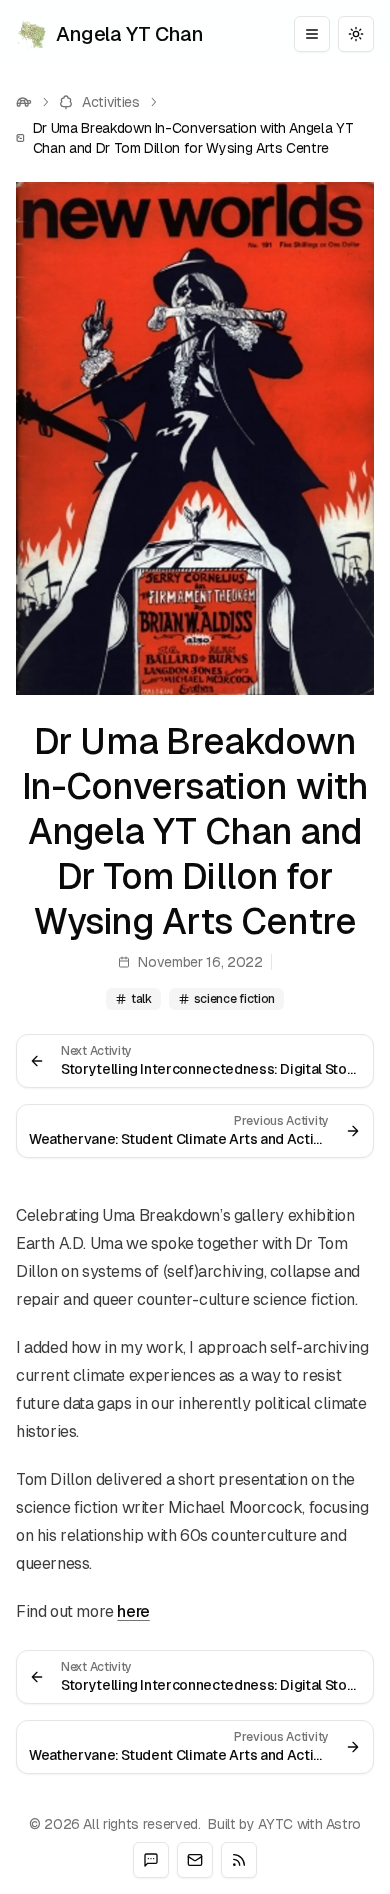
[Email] (195, 1860)
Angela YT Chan (129, 34)
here (133, 1611)
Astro (343, 1824)
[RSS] (239, 1860)
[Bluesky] (151, 1860)
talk (141, 999)
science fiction (235, 999)
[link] (195, 138)
